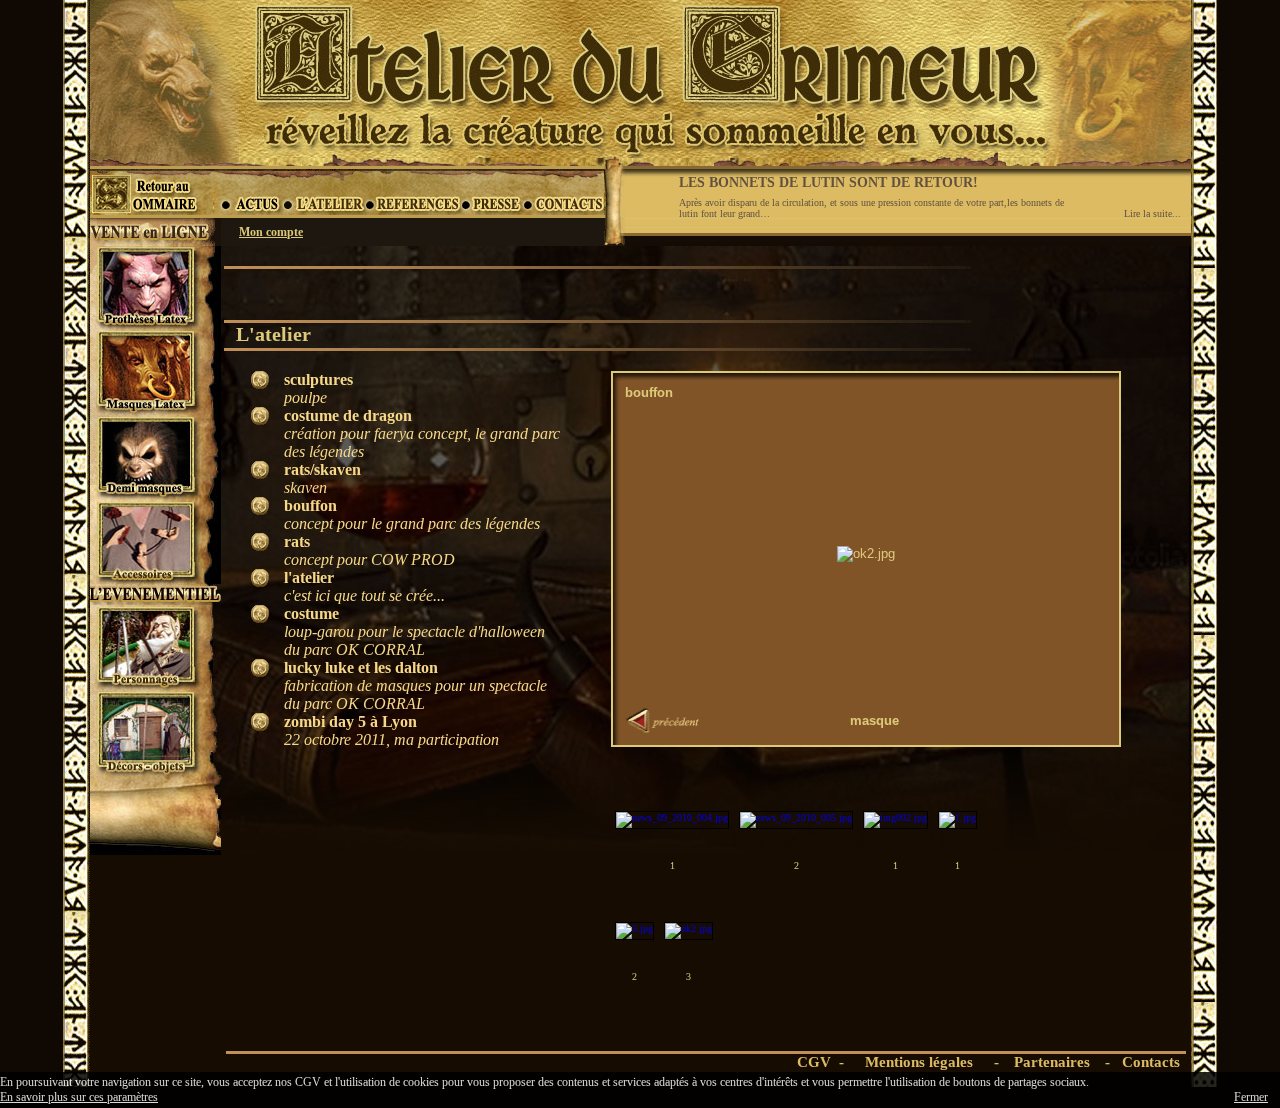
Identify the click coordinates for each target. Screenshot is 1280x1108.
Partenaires (1052, 1062)
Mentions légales (919, 1062)
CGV (814, 1062)
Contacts (1151, 1062)
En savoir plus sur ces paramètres (79, 1097)
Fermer (1251, 1097)
